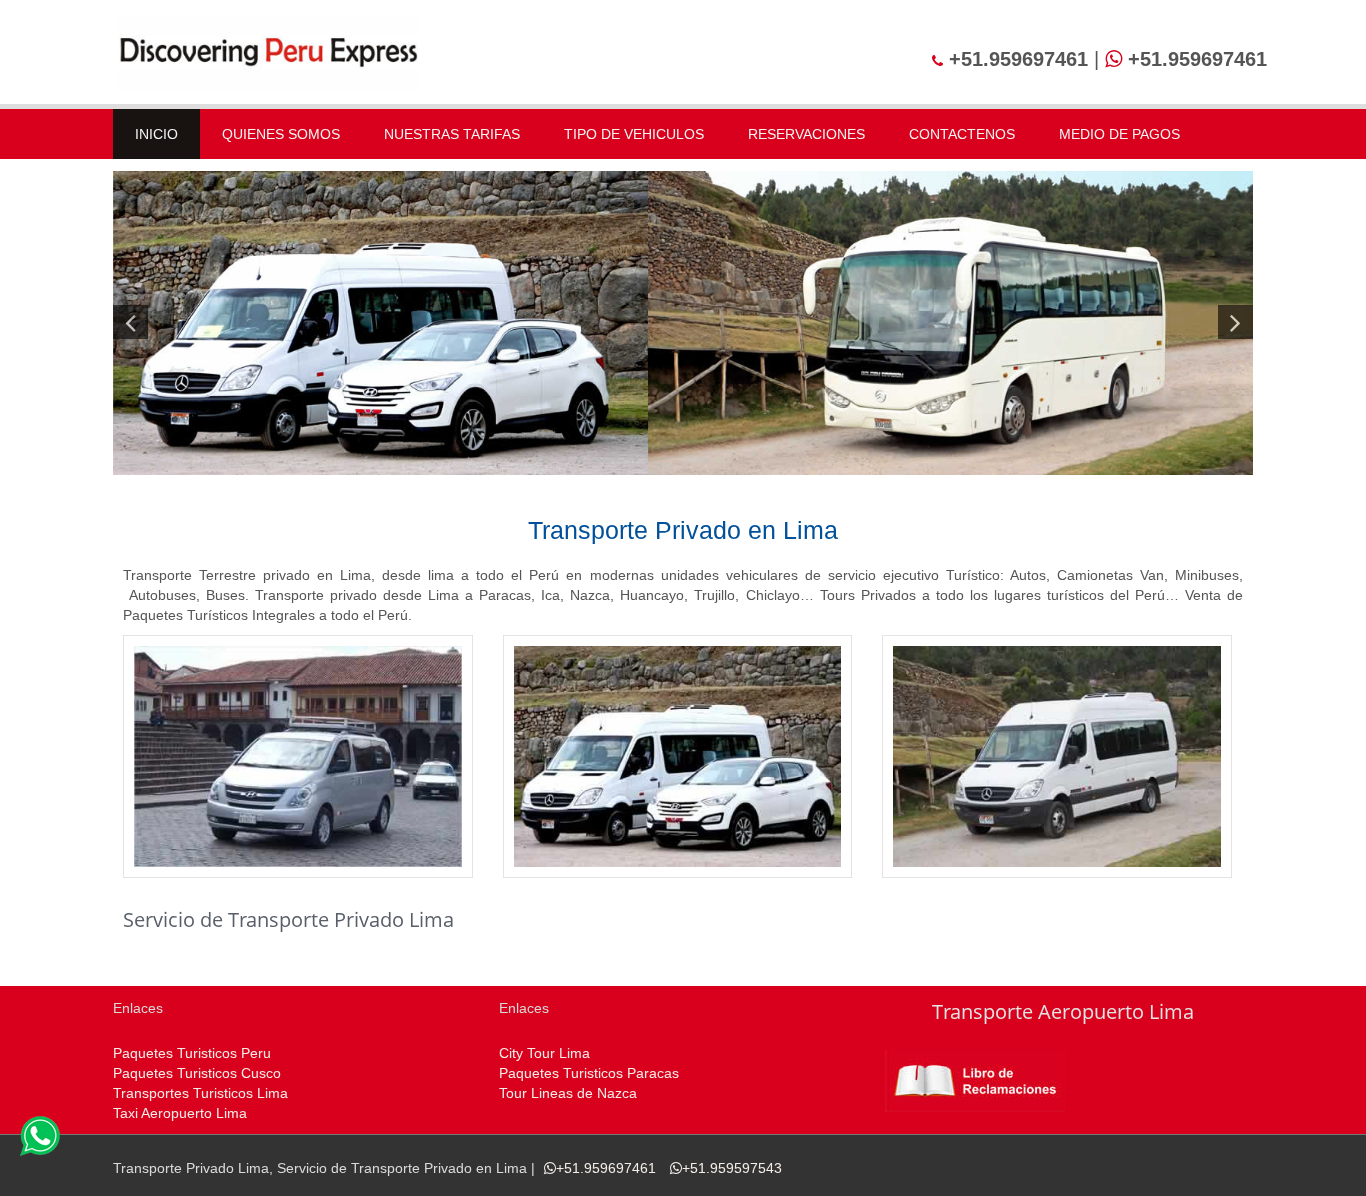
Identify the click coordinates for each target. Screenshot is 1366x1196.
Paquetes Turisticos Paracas (589, 1073)
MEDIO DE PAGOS (1119, 134)
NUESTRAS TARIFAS (452, 134)
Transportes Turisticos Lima (200, 1093)
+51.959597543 (732, 1168)
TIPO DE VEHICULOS (634, 134)
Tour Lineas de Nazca (568, 1093)
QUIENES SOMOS (281, 134)
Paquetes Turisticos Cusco (197, 1073)
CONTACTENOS (962, 134)
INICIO (156, 134)
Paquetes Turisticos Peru (192, 1053)
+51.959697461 (606, 1168)
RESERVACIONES (806, 134)
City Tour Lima (544, 1053)
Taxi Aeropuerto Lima (180, 1113)
